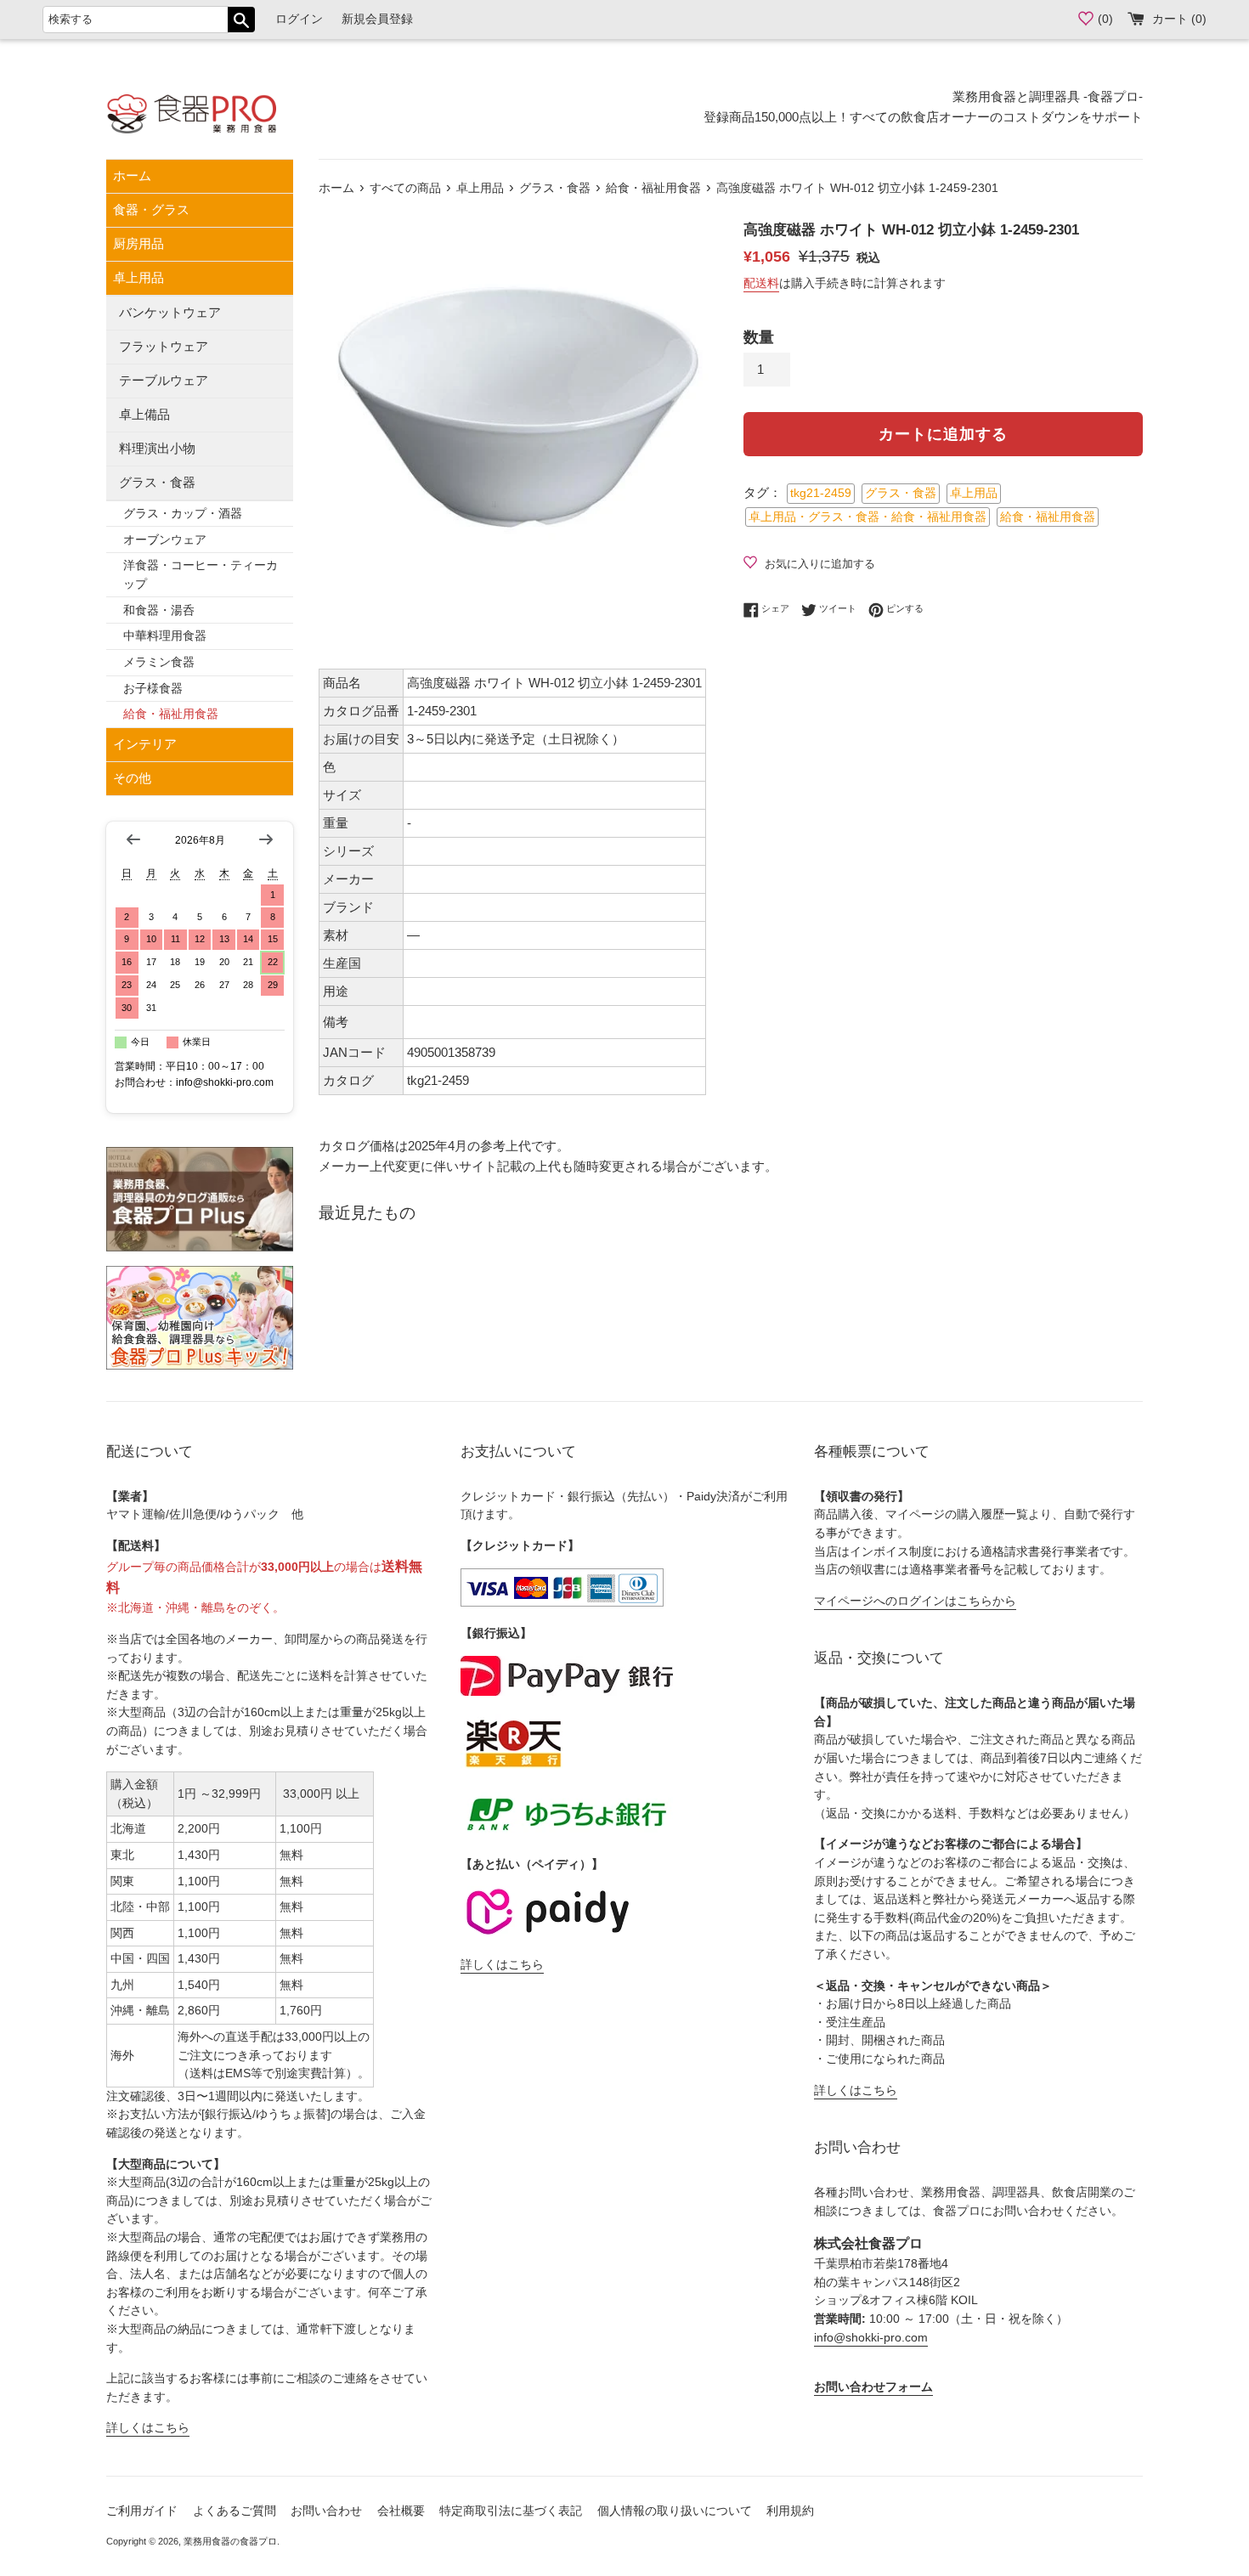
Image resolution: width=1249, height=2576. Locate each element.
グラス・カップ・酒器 (183, 514)
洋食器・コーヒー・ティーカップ (201, 575)
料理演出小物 (157, 448)
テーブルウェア (164, 380)
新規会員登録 (377, 19)
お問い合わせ (326, 2511)
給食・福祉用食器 (171, 714)
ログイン (299, 19)
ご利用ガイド (142, 2511)
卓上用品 (138, 277)
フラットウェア (164, 346)
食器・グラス (151, 209)
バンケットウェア (170, 312)
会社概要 (401, 2511)
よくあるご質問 (235, 2511)
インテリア (145, 744)
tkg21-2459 (821, 493)
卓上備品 (144, 414)
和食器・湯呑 (159, 610)
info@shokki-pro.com (871, 2338)
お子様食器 (153, 689)
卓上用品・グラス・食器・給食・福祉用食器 (868, 517)
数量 (759, 337)
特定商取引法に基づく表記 (511, 2511)
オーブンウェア (165, 540)
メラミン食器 (159, 662)
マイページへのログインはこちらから (915, 1601)
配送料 (761, 283)
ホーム (132, 175)
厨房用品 (138, 243)
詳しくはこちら (148, 2428)
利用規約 (790, 2511)
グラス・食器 (157, 482)
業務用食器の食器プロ (230, 2541)
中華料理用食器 (165, 636)
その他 (132, 778)
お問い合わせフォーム (873, 2387)
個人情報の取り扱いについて (675, 2511)
